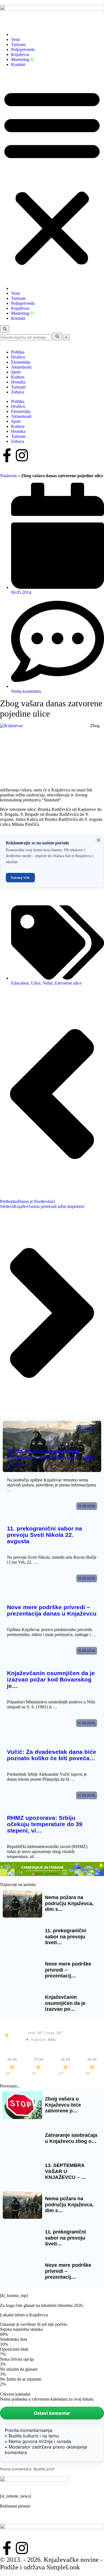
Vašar (47, 983)
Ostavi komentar (52, 2413)
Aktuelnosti (21, 367)
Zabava (18, 392)
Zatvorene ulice (68, 983)
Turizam (18, 44)
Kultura (18, 377)
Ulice (36, 983)
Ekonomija (21, 362)
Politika (18, 352)
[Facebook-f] (7, 455)
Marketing (20, 59)
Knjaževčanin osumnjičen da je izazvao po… (65, 2003)
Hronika (18, 382)
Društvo (18, 357)
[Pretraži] (57, 337)
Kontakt (18, 64)
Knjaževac (20, 54)
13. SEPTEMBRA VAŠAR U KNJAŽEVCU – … (65, 2171)
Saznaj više (20, 877)
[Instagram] (22, 455)
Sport (16, 372)
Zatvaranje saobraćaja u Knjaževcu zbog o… (71, 2138)
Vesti (15, 39)
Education (20, 983)
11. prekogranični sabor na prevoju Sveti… (65, 1937)
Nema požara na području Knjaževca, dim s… (69, 1903)
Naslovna (8, 476)
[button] (52, 177)
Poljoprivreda (23, 49)
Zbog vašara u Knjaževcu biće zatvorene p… (63, 2105)
